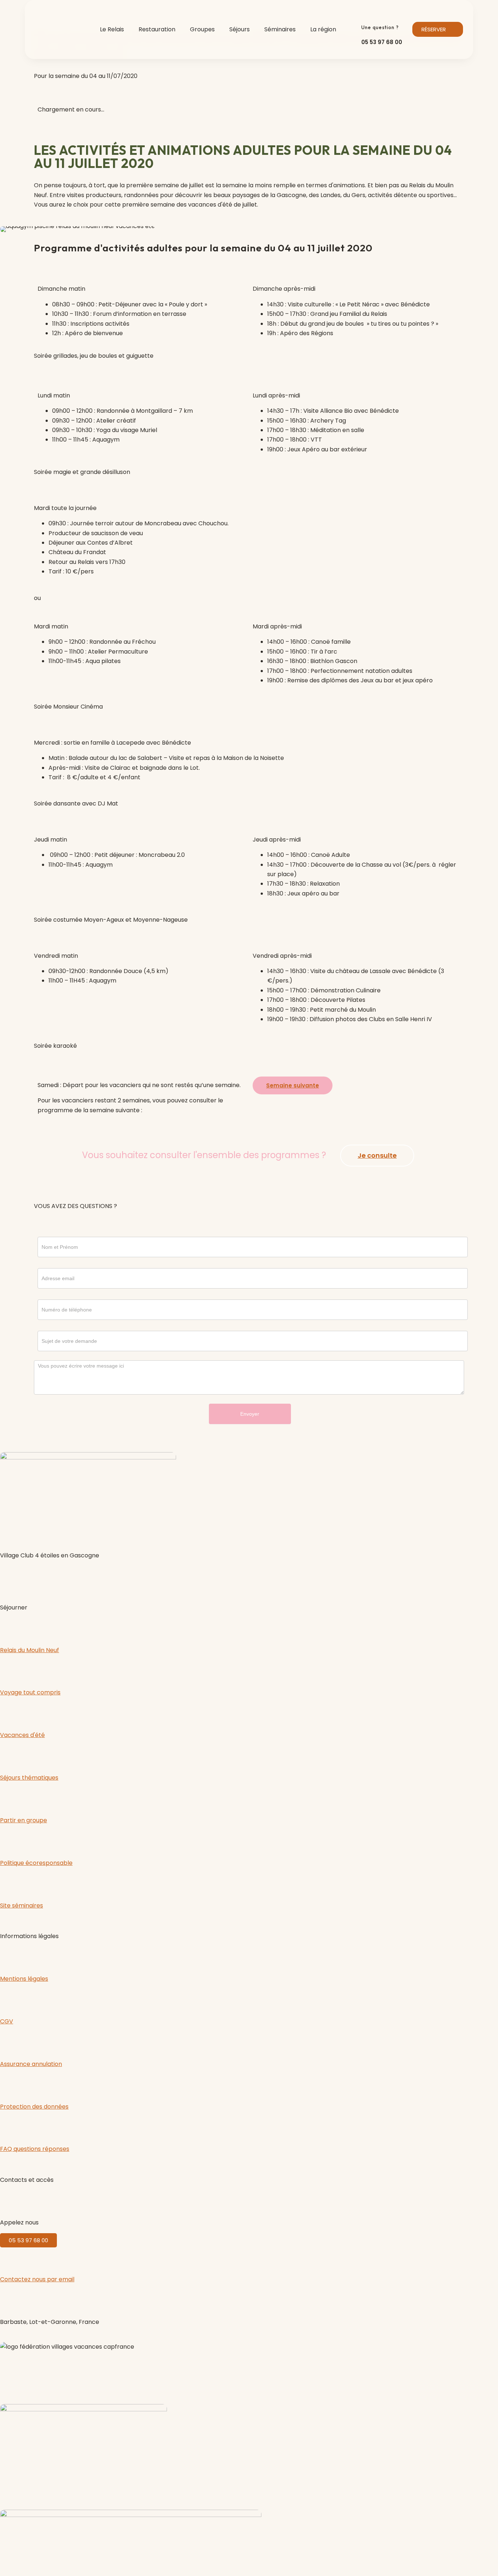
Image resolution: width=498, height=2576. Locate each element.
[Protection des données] (9, 2084)
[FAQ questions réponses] (9, 2126)
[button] (7, 229)
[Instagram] (29, 1575)
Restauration (157, 29)
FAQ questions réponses (35, 2149)
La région (323, 29)
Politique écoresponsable (36, 1863)
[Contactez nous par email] (9, 2257)
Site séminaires (22, 1905)
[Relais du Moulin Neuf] (9, 1627)
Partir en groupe (24, 1820)
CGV (7, 2021)
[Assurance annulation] (9, 2041)
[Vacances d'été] (9, 1713)
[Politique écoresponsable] (9, 1840)
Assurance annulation (31, 2064)
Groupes (202, 29)
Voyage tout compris (30, 1692)
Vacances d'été (22, 1735)
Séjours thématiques (29, 1778)
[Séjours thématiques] (9, 1755)
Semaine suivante (293, 1085)
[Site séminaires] (9, 1883)
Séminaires (280, 29)
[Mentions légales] (9, 1956)
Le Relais (112, 29)
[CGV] (9, 1999)
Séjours (240, 29)
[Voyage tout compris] (9, 1670)
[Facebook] (9, 1575)
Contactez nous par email (37, 2279)
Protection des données (34, 2107)
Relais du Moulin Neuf (30, 1650)
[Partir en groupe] (9, 1798)
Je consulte (377, 1155)
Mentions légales (24, 1979)
